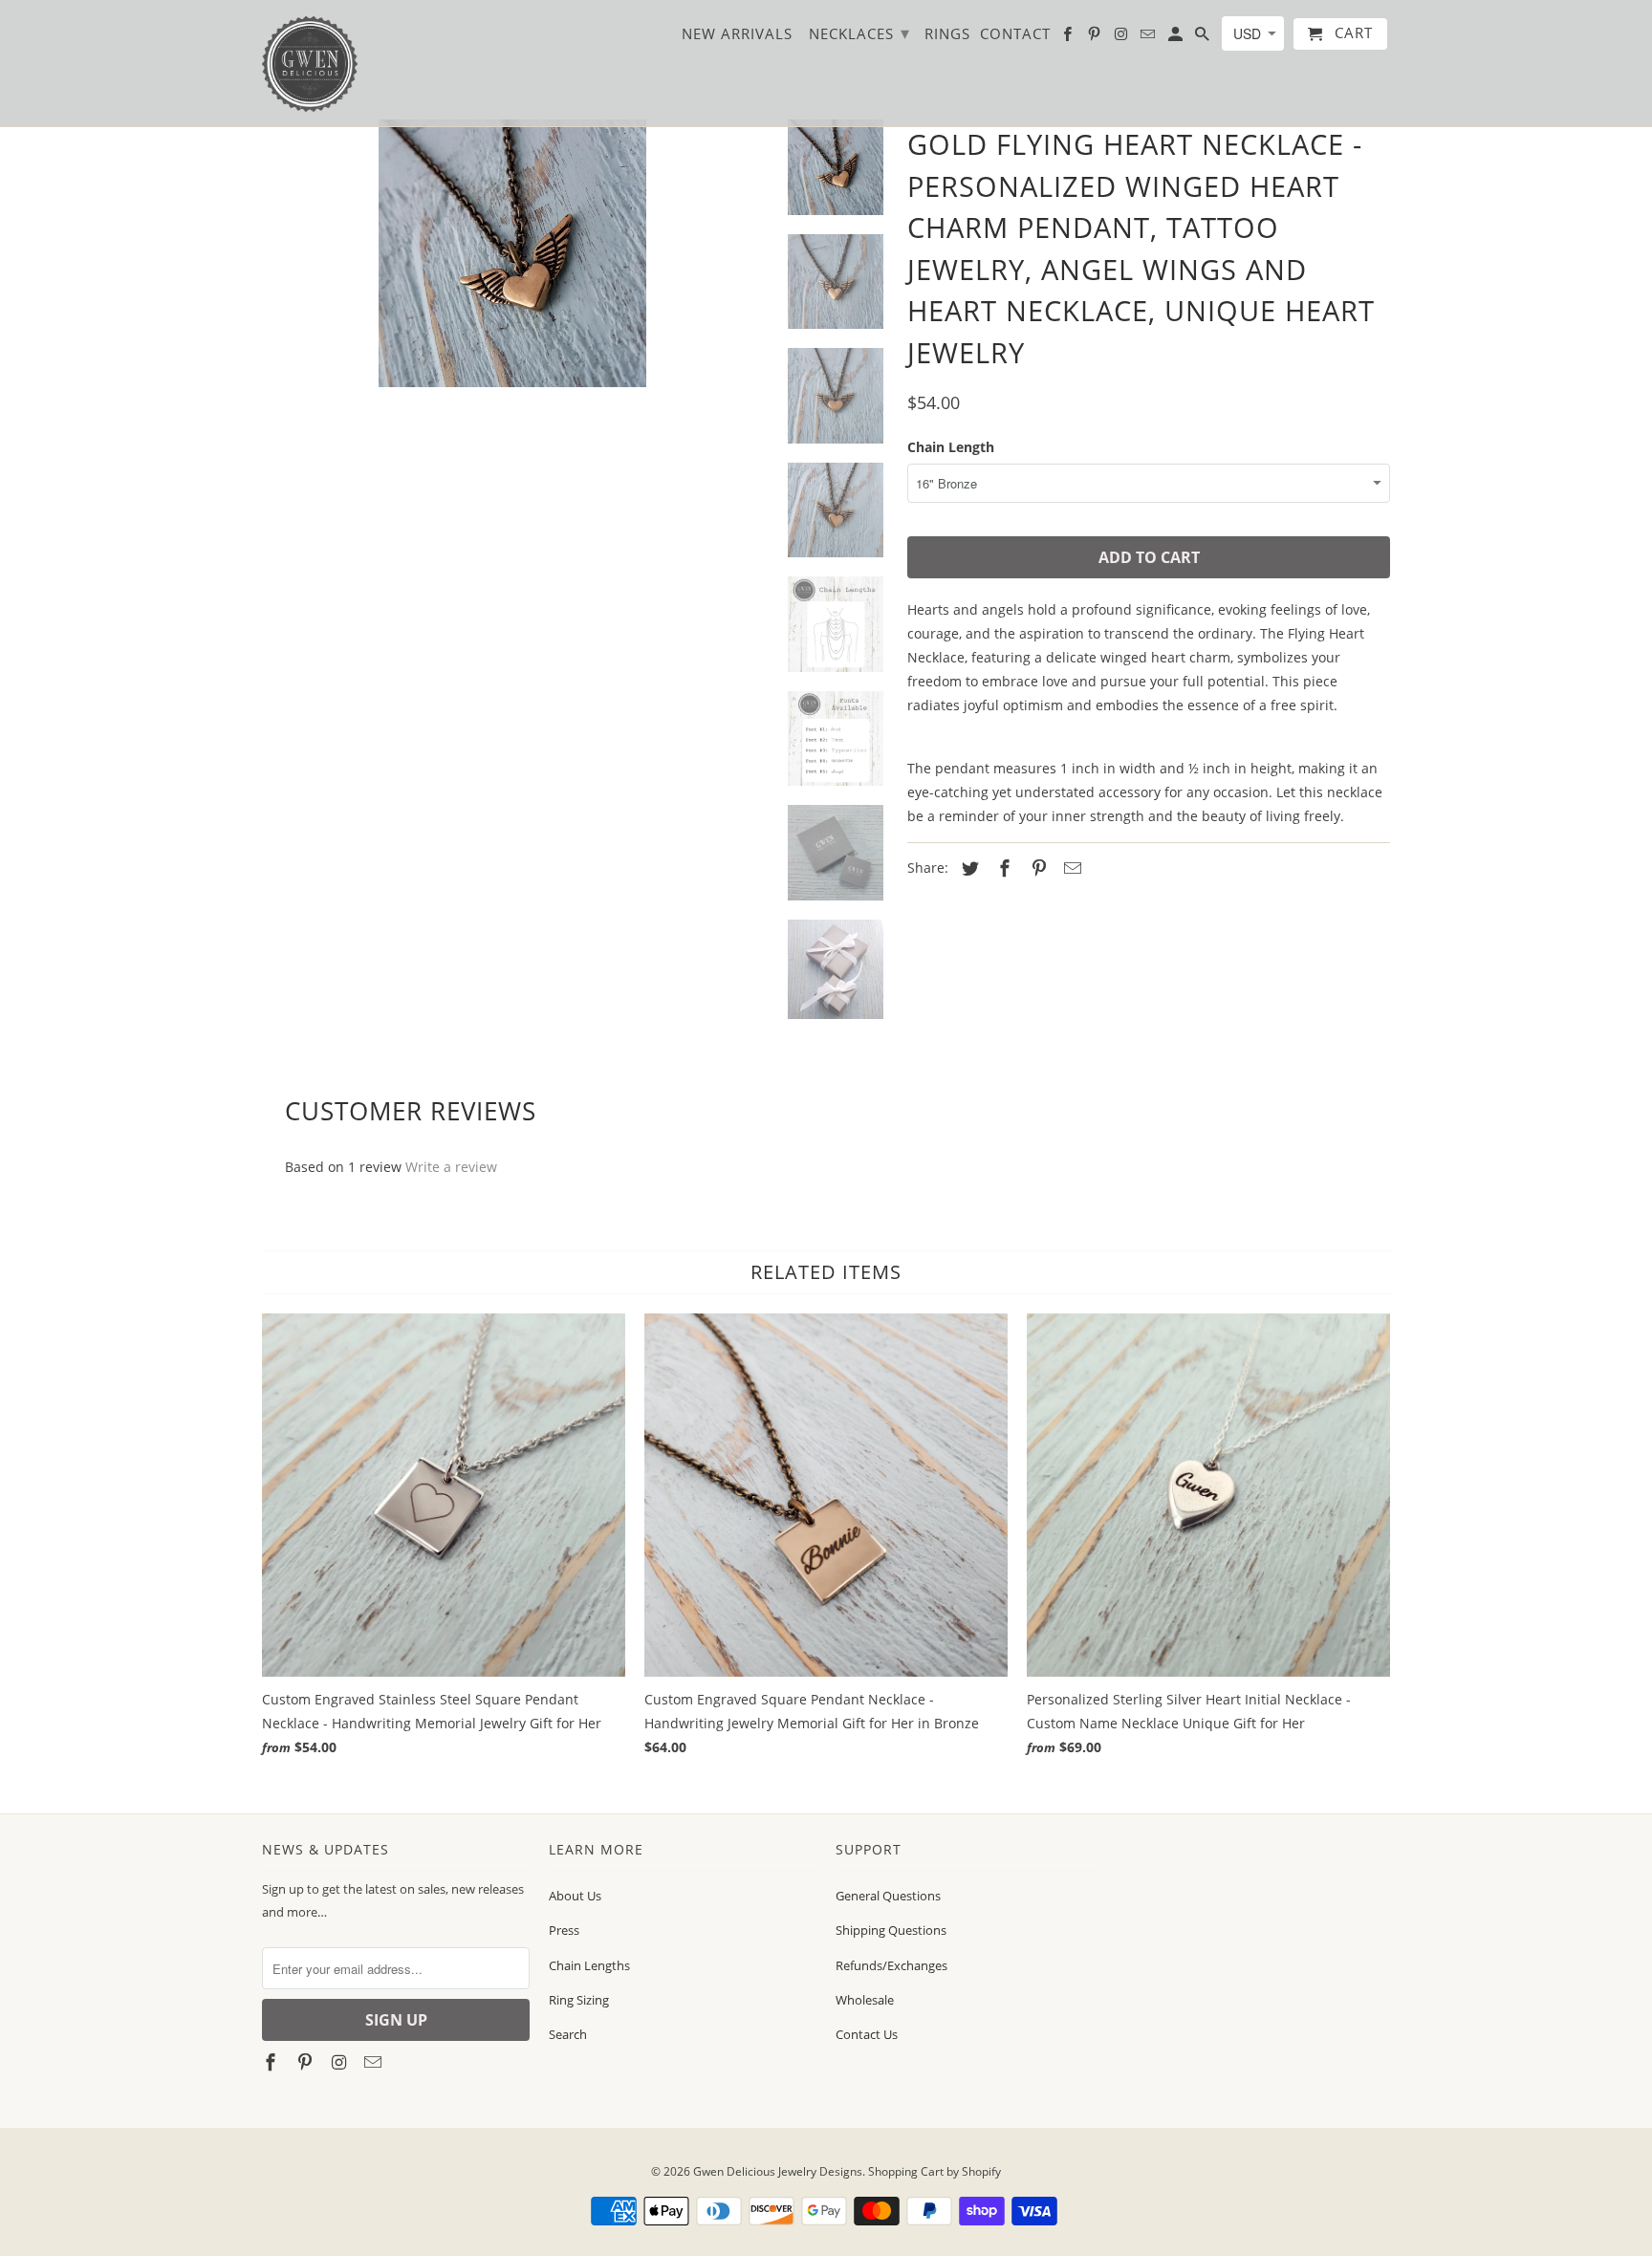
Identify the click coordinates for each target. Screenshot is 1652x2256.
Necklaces (859, 33)
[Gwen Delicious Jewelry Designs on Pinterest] (307, 2062)
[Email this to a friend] (1070, 868)
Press (564, 1930)
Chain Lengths (589, 1965)
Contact (1015, 34)
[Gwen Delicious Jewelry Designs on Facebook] (272, 2062)
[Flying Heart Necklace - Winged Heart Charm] (512, 263)
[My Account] (1177, 38)
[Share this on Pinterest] (1036, 868)
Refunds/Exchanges (891, 1965)
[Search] (1204, 38)
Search (568, 2034)
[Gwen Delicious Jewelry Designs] (310, 63)
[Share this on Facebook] (1002, 868)
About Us (575, 1896)
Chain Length (951, 447)
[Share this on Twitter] (967, 868)
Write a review (451, 1167)
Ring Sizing (579, 2000)
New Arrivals (737, 34)
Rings (947, 34)
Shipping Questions (891, 1930)
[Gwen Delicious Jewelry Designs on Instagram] (341, 2062)
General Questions (888, 1896)
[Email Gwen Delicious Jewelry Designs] (375, 2062)
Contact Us (867, 2034)
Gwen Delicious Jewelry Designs (778, 2171)
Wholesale (865, 2000)
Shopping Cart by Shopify (935, 2171)
